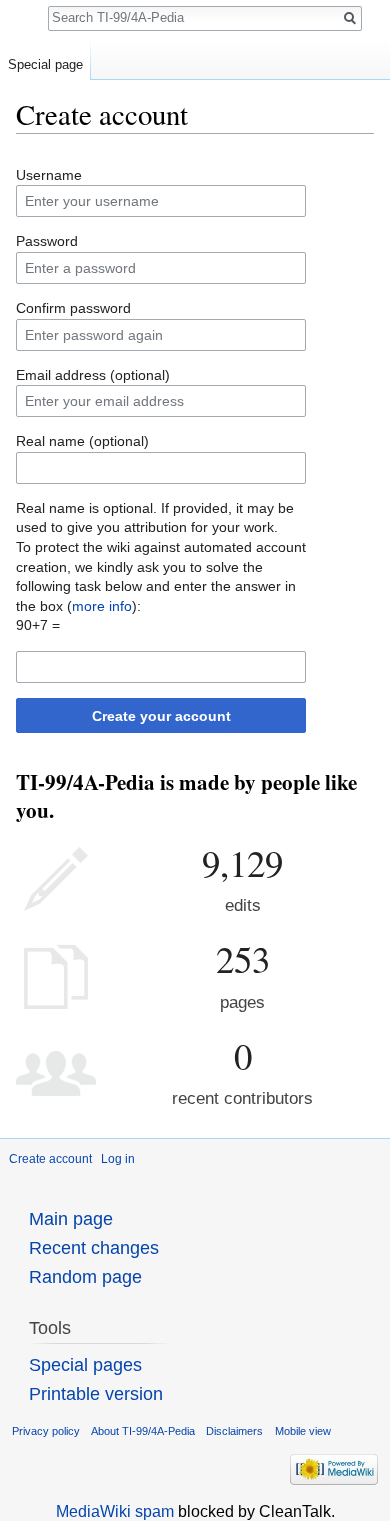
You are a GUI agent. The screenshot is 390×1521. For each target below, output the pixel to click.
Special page (45, 64)
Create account (50, 1159)
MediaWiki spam (115, 1511)
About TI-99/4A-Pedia (143, 1431)
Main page (71, 1219)
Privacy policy (46, 1431)
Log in (118, 1159)
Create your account (161, 716)
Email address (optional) (93, 375)
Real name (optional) (82, 441)
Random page (85, 1277)
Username (49, 175)
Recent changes (94, 1248)
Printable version (96, 1394)
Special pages (85, 1365)
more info (102, 606)
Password (47, 241)
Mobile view (303, 1431)
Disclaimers (234, 1431)
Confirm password (73, 308)
